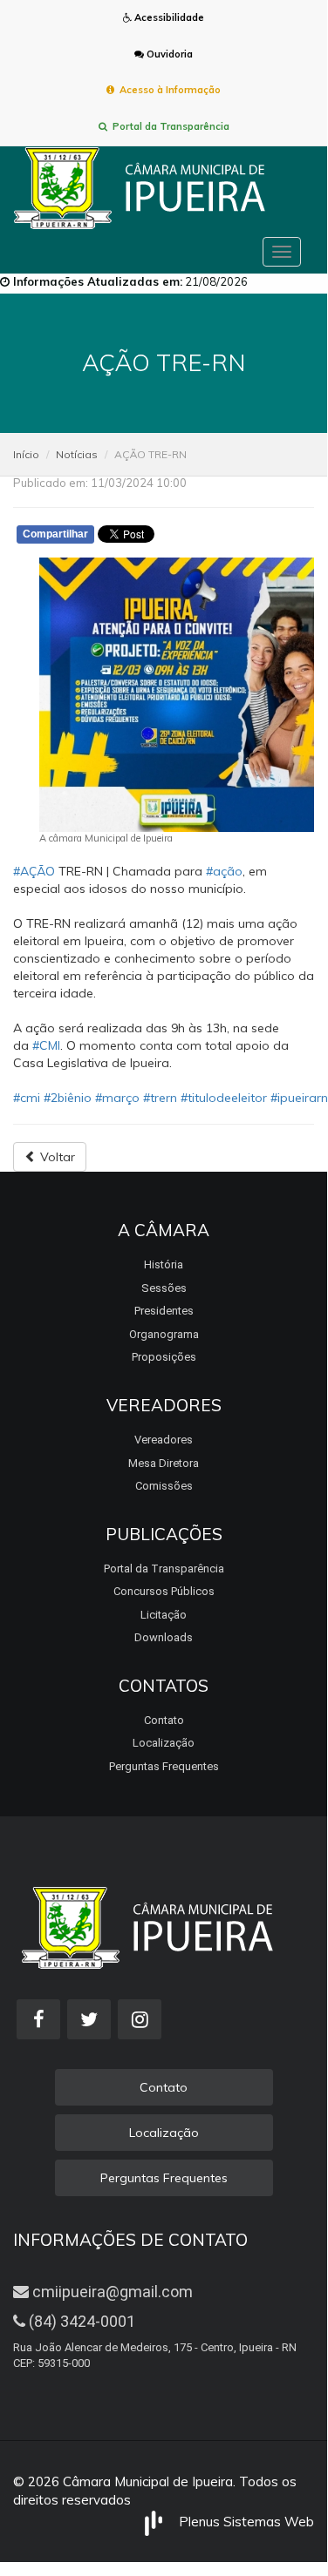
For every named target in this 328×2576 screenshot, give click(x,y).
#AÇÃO (34, 871)
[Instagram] (140, 2019)
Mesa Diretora (164, 1463)
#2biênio (68, 1098)
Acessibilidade (168, 17)
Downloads (164, 1637)
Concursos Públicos (164, 1591)
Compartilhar (55, 534)
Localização (164, 1743)
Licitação (164, 1615)
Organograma (164, 1334)
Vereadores (164, 1440)
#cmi (27, 1098)
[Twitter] (89, 2019)
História (164, 1264)
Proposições (164, 1357)
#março (117, 1098)
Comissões (164, 1486)
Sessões (164, 1288)
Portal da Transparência (168, 126)
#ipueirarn (299, 1098)
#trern (160, 1098)
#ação (224, 871)
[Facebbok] (38, 2019)
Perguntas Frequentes (164, 1766)
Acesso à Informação (167, 90)
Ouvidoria (168, 54)
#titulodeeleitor (224, 1098)
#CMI (46, 1045)
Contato (164, 1720)
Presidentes (164, 1311)
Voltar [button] (56, 1157)
